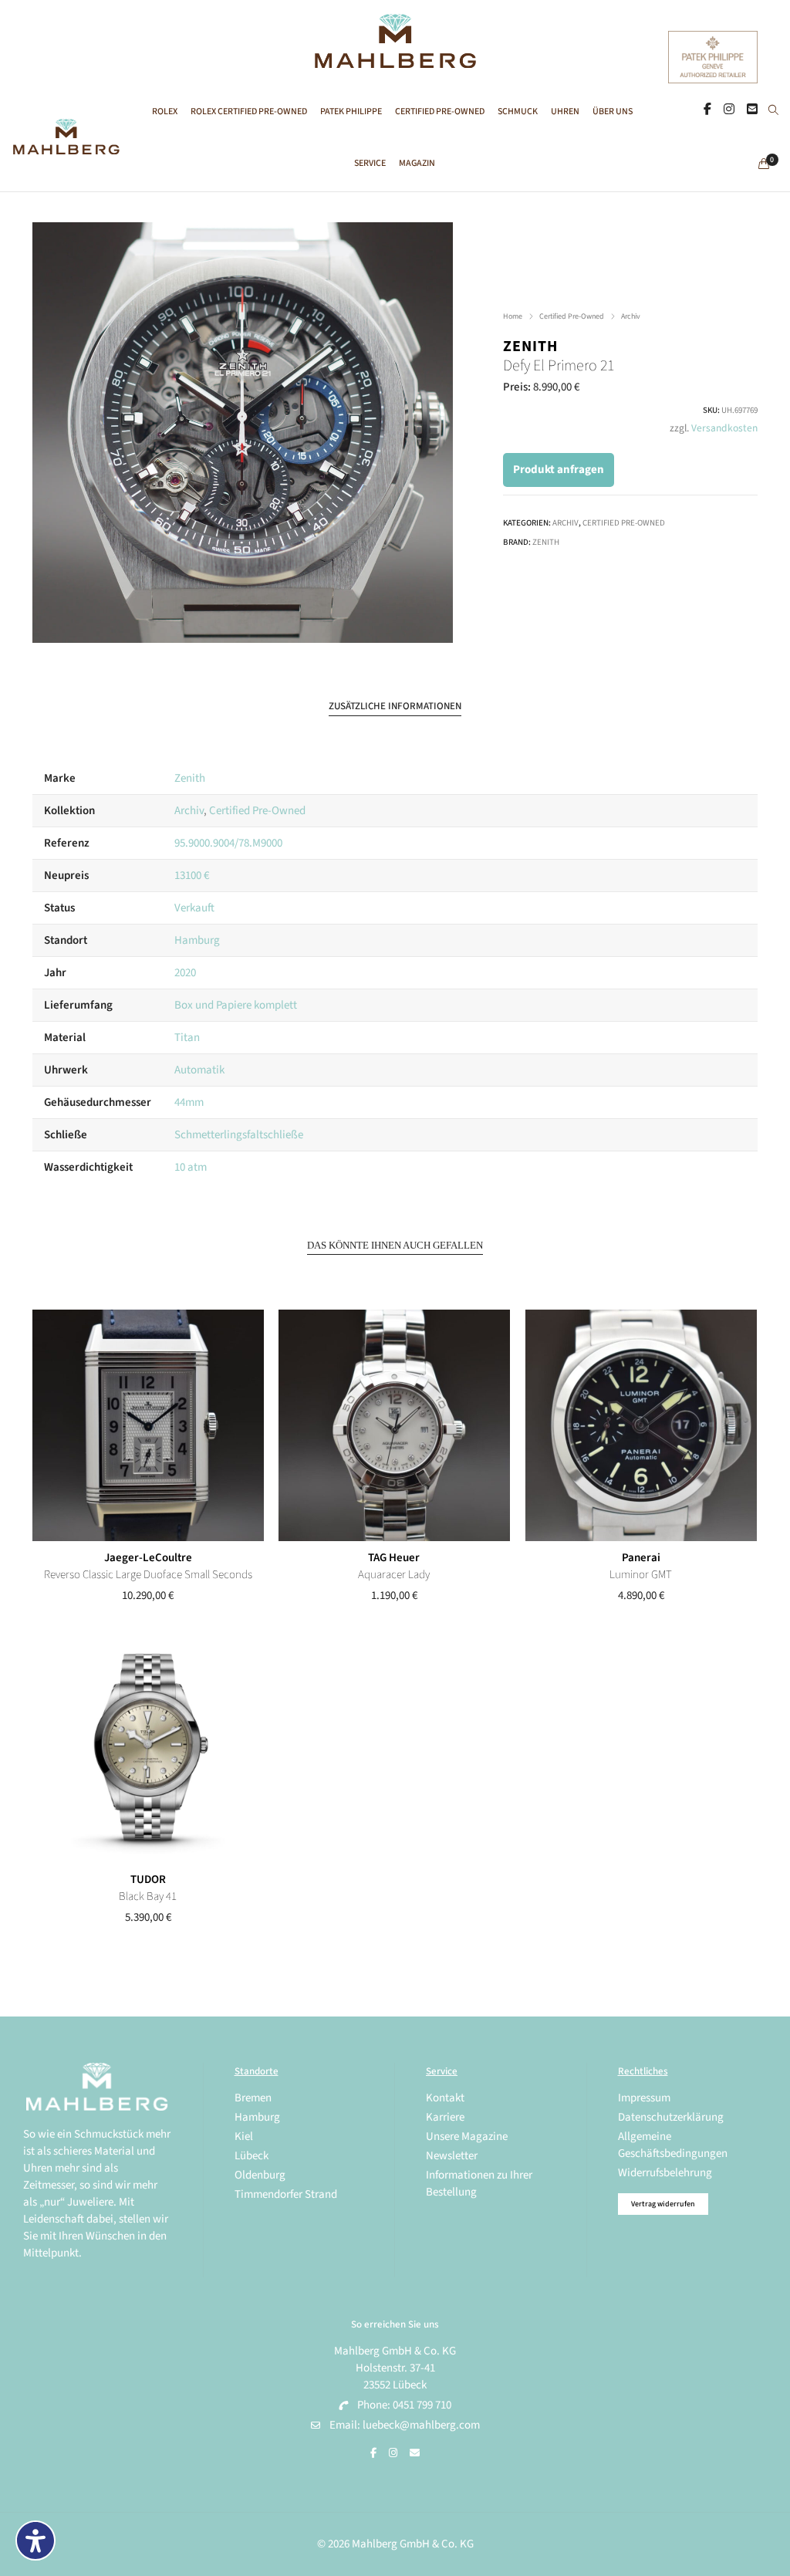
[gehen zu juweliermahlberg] (729, 110)
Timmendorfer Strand (286, 2194)
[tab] (395, 707)
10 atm (191, 1167)
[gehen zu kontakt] (752, 110)
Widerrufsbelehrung (665, 2173)
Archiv (631, 316)
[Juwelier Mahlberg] (395, 60)
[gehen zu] (773, 111)
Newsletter (452, 2156)
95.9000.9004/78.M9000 (228, 843)
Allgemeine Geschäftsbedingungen (673, 2145)
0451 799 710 (422, 2405)
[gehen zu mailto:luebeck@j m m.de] (415, 2453)
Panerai (641, 1558)
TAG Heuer (394, 1558)
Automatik (199, 1070)
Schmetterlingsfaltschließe (239, 1135)
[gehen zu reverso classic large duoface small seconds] (148, 1425)
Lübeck (252, 2156)
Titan (187, 1038)
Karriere (445, 2117)
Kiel (244, 2137)
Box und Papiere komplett (236, 1005)
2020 (185, 973)
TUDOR (148, 1880)
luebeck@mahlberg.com (421, 2425)
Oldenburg (260, 2175)
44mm (189, 1102)
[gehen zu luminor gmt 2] (641, 1425)
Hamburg (197, 940)
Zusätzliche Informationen (395, 706)
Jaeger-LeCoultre (148, 1558)
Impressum (644, 2098)
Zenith (530, 347)
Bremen (253, 2098)
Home (513, 316)
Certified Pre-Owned (572, 316)
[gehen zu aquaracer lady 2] (394, 1425)
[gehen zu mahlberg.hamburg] (707, 110)
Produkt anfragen (559, 470)
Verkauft (194, 908)
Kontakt (445, 2098)
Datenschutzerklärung (671, 2117)
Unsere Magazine (467, 2137)
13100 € (192, 876)
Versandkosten (724, 428)
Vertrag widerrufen (663, 2204)
